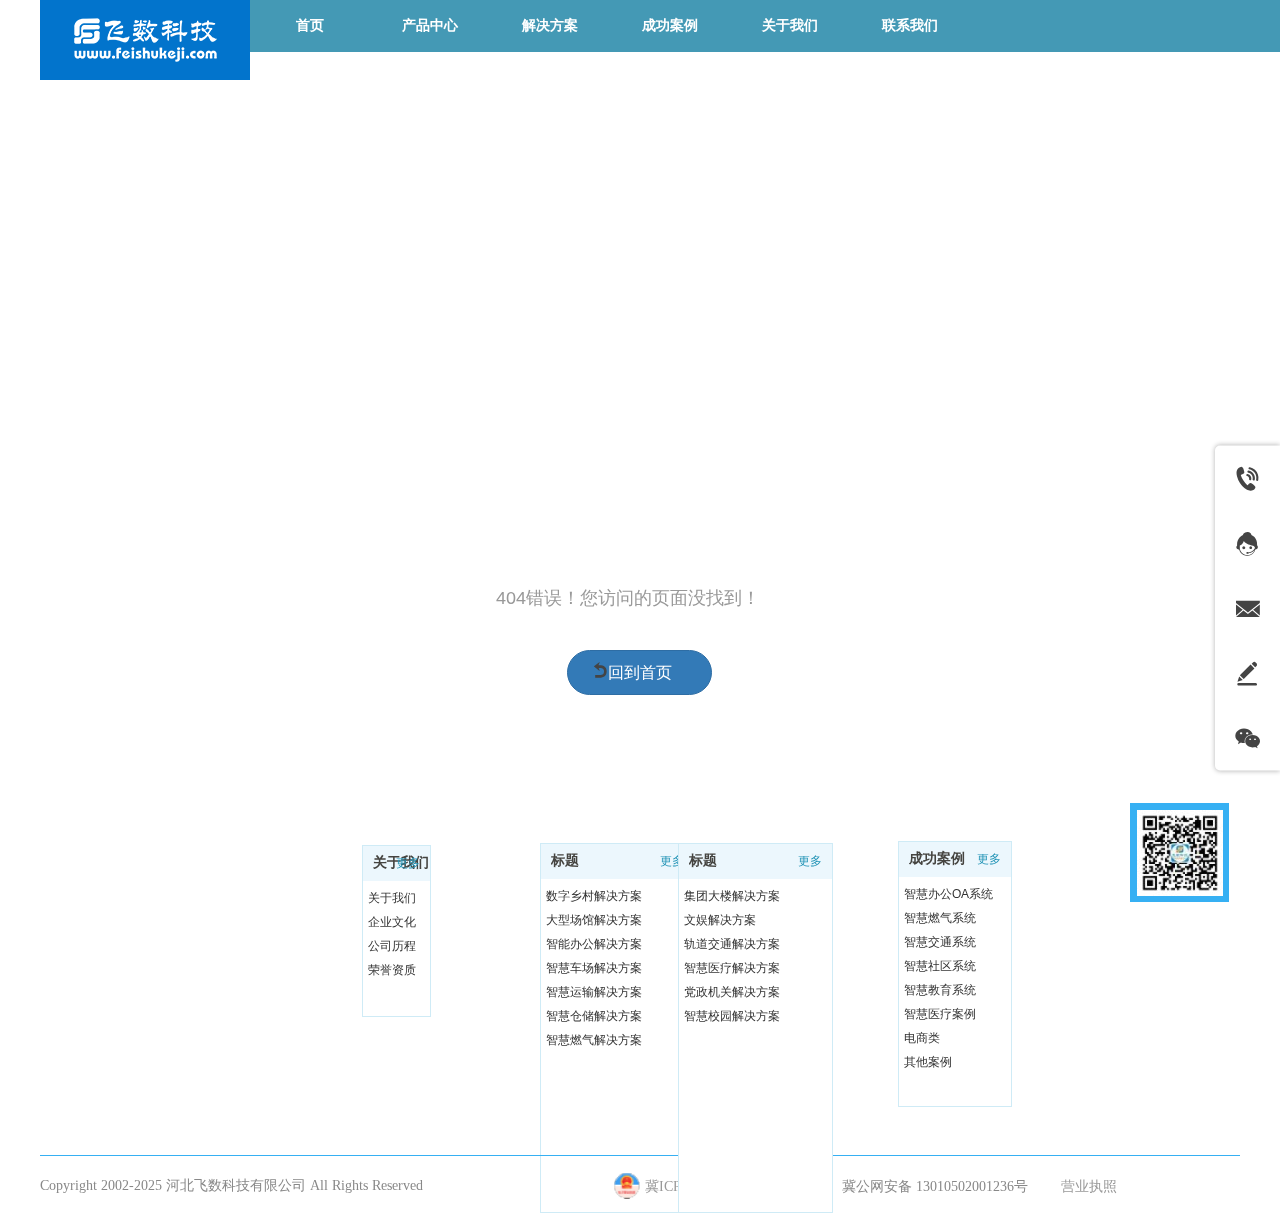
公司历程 (392, 946)
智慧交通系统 (940, 942)
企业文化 (392, 922)
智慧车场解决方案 (594, 968)
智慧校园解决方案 (732, 1016)
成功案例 (937, 858)
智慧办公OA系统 (948, 894)
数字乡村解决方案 (594, 896)
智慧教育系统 (940, 990)
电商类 (922, 1038)
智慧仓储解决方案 (594, 1016)
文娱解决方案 (720, 920)
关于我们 (392, 898)
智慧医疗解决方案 (732, 968)
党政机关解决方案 (732, 992)
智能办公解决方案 (594, 944)
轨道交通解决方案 (732, 944)
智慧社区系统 (940, 966)
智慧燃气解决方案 (594, 1040)
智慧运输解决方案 (594, 992)
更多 (408, 863)
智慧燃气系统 (940, 918)
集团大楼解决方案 (732, 896)
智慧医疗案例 (940, 1014)
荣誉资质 (392, 970)
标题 (565, 860)
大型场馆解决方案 (594, 920)
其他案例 (928, 1062)
